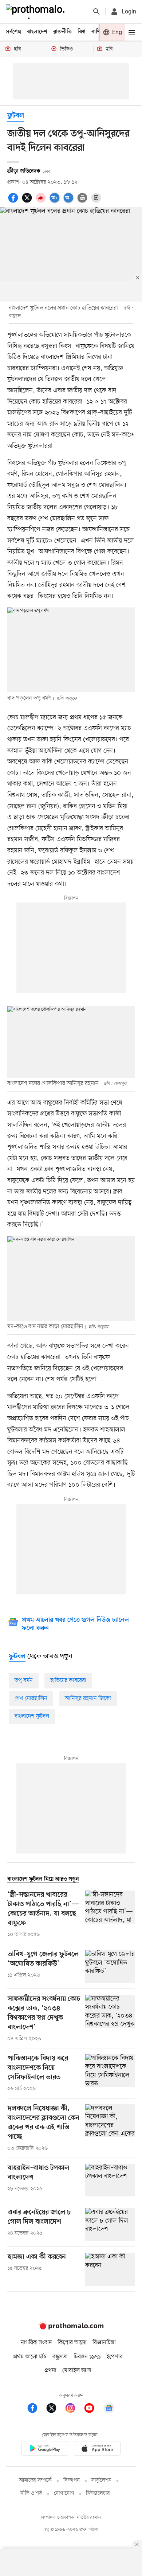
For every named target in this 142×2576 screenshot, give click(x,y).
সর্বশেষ (13, 32)
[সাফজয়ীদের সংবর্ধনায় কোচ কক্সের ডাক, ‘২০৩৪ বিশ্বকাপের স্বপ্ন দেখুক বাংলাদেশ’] (110, 2019)
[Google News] (109, 2409)
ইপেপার (115, 2357)
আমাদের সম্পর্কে (35, 2480)
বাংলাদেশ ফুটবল (32, 1716)
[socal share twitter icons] (28, 202)
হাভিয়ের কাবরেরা (68, 1680)
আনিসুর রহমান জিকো (88, 1699)
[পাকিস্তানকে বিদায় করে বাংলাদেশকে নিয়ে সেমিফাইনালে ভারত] (110, 2073)
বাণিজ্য (99, 32)
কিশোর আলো (72, 2343)
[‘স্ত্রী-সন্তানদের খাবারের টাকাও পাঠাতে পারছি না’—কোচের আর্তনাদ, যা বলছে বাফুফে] (110, 1914)
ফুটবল (16, 116)
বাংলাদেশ (37, 32)
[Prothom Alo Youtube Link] (93, 2409)
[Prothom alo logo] (71, 2328)
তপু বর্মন (24, 1680)
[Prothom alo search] (96, 12)
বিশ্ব (82, 32)
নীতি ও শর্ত (31, 2493)
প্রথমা (51, 2371)
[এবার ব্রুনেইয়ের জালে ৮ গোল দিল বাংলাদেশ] (110, 2225)
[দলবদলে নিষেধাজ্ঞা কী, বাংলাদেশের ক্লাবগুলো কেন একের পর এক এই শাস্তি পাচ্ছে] (110, 2128)
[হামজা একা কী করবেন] (110, 2269)
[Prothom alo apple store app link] (97, 2450)
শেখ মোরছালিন (31, 1699)
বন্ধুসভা (60, 2357)
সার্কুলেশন (101, 2480)
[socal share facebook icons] (14, 202)
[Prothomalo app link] (45, 2450)
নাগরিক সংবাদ (36, 2343)
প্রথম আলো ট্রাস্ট (30, 2357)
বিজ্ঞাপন (72, 2480)
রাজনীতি (62, 32)
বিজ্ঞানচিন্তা (104, 2343)
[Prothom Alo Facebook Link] (36, 2409)
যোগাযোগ (64, 2493)
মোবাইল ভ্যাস (77, 2371)
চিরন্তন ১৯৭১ (87, 2357)
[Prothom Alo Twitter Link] (55, 2409)
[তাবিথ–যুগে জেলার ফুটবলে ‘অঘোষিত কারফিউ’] (110, 1967)
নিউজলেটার (98, 2493)
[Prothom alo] (37, 12)
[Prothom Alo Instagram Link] (74, 2409)
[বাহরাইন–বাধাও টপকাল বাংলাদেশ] (110, 2180)
